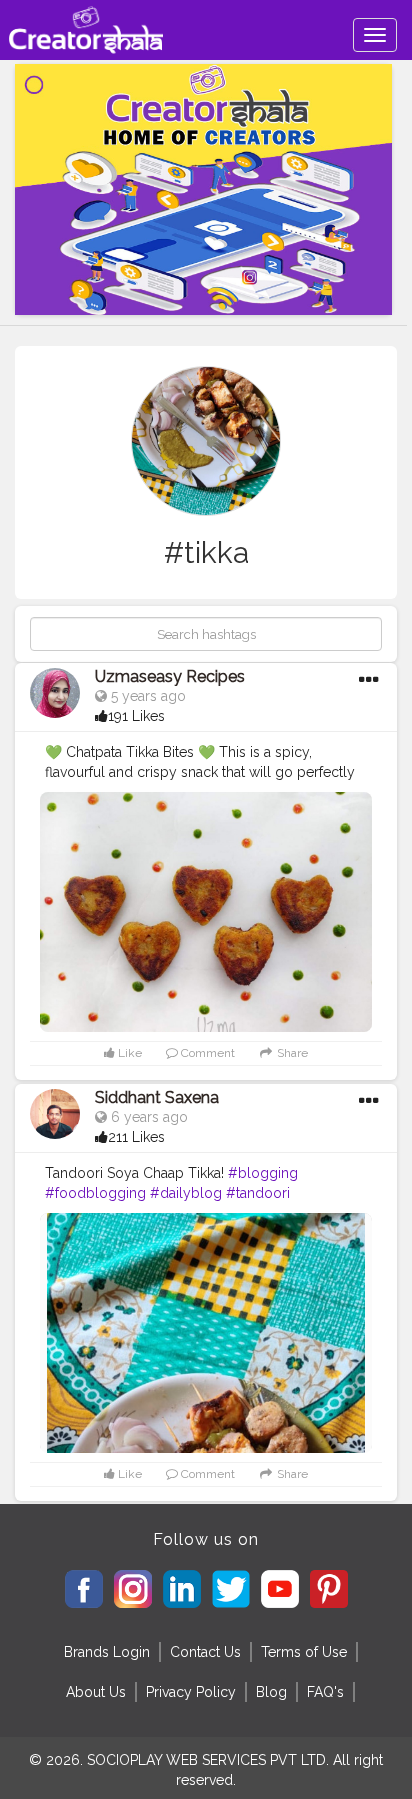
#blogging (263, 1173)
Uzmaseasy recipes (170, 676)
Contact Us (205, 1652)
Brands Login (107, 1652)
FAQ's (325, 1692)
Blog (271, 1692)
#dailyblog (186, 1193)
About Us (96, 1692)
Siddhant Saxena (157, 1097)
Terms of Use (304, 1652)
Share (291, 1053)
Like (128, 1053)
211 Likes (136, 1137)
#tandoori (258, 1193)
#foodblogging (95, 1193)
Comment (206, 1053)
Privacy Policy (191, 1692)
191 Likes (136, 716)
